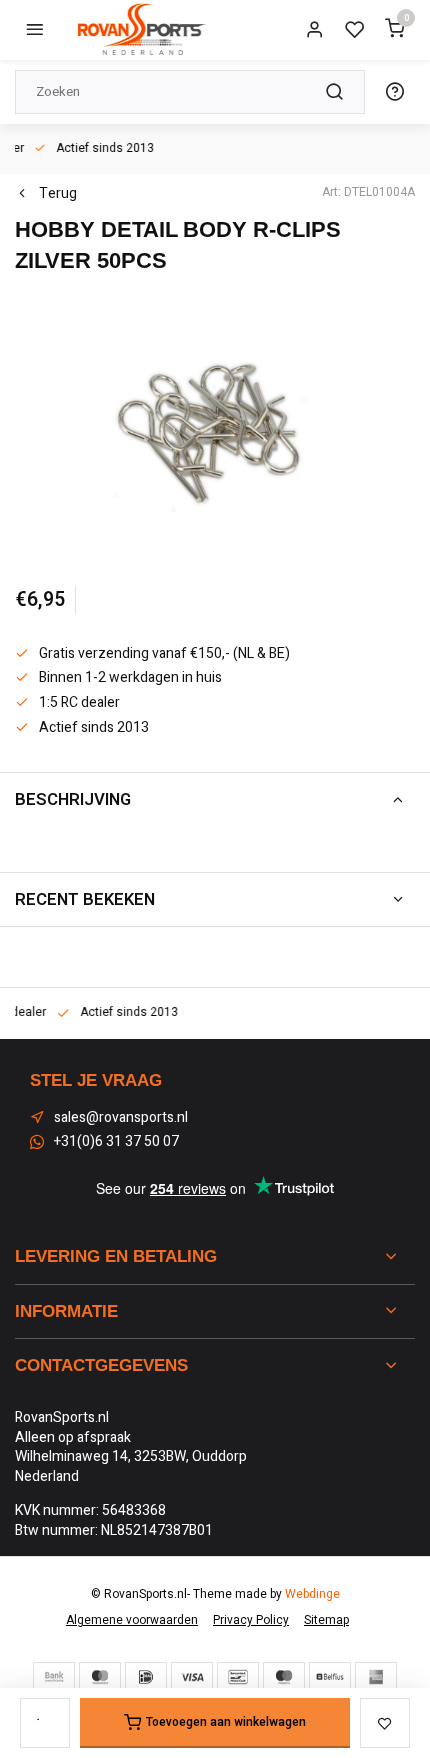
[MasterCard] (100, 1677)
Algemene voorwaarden (132, 1620)
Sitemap (326, 1620)
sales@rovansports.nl (121, 1118)
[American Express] (376, 1677)
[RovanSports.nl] (140, 30)
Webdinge (312, 1594)
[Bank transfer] (54, 1677)
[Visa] (192, 1677)
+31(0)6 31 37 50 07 (116, 1142)
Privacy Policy (251, 1620)
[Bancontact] (238, 1677)
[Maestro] (284, 1677)
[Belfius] (330, 1677)
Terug (58, 194)
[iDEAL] (146, 1677)
